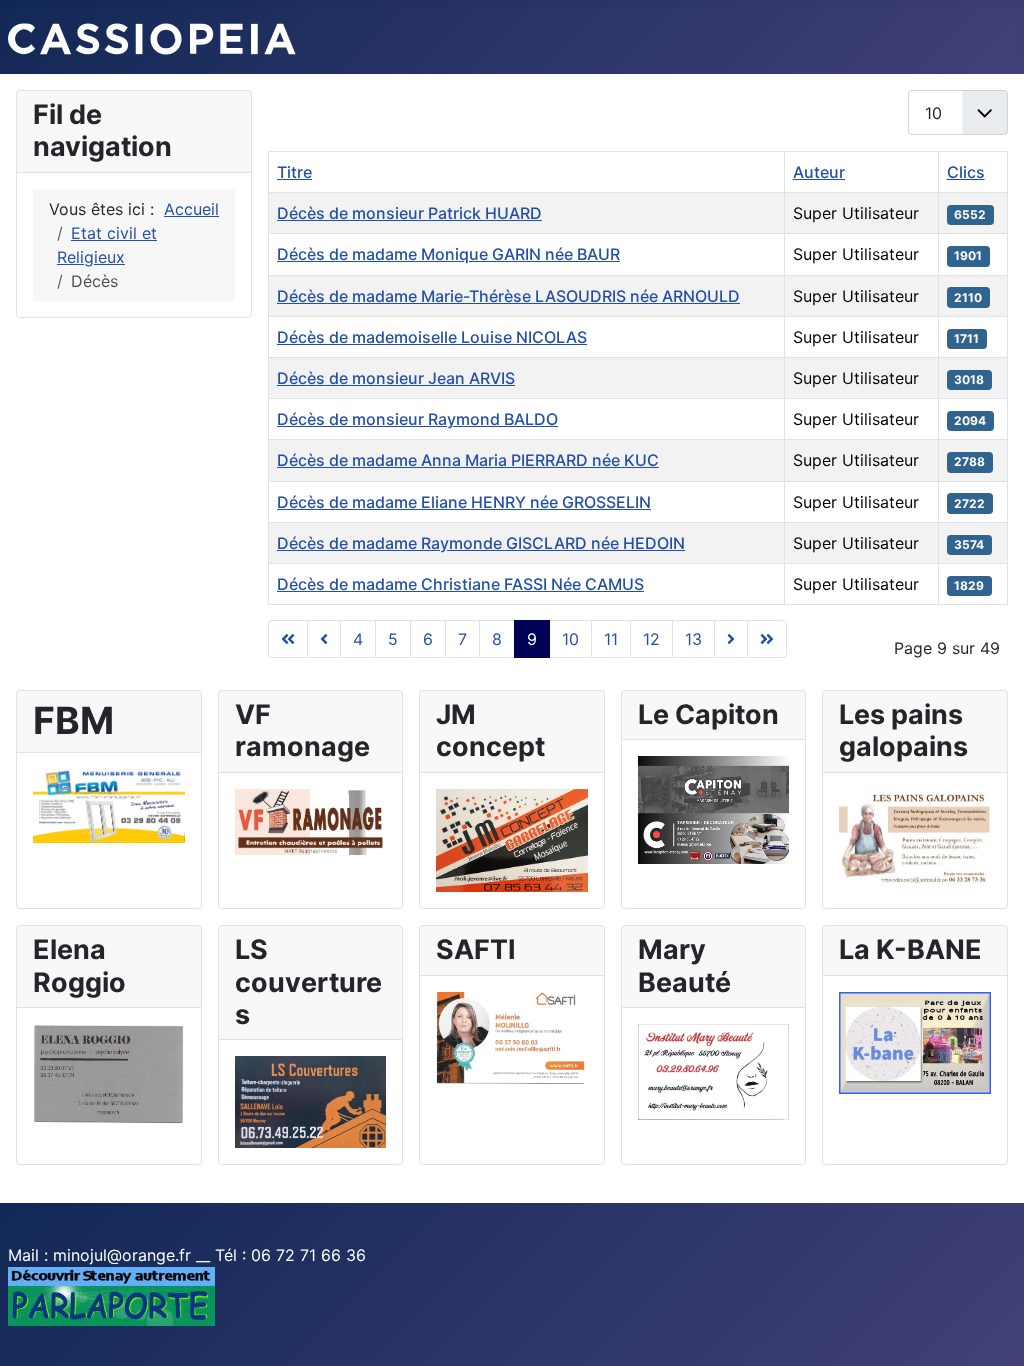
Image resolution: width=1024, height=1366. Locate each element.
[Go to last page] (767, 639)
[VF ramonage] (311, 820)
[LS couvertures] (311, 1101)
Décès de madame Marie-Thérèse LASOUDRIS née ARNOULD (508, 296)
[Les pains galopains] (915, 835)
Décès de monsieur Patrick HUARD (409, 213)
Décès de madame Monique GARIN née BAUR (448, 254)
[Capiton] (714, 808)
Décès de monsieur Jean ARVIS (396, 378)
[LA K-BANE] (915, 1041)
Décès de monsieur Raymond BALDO (417, 419)
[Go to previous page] (324, 639)
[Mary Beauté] (714, 1070)
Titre (294, 172)
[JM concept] (512, 839)
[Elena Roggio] (109, 1073)
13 (693, 639)
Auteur (819, 172)
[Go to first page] (288, 639)
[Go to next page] (731, 639)
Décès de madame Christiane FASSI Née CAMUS (460, 584)
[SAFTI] (512, 1037)
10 (570, 639)
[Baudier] (109, 805)
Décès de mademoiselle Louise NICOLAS (432, 337)
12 (651, 639)
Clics (966, 172)
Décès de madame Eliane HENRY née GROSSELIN (464, 502)
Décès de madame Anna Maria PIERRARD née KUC (468, 460)
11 (611, 639)
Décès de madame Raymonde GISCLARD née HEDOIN (481, 543)
